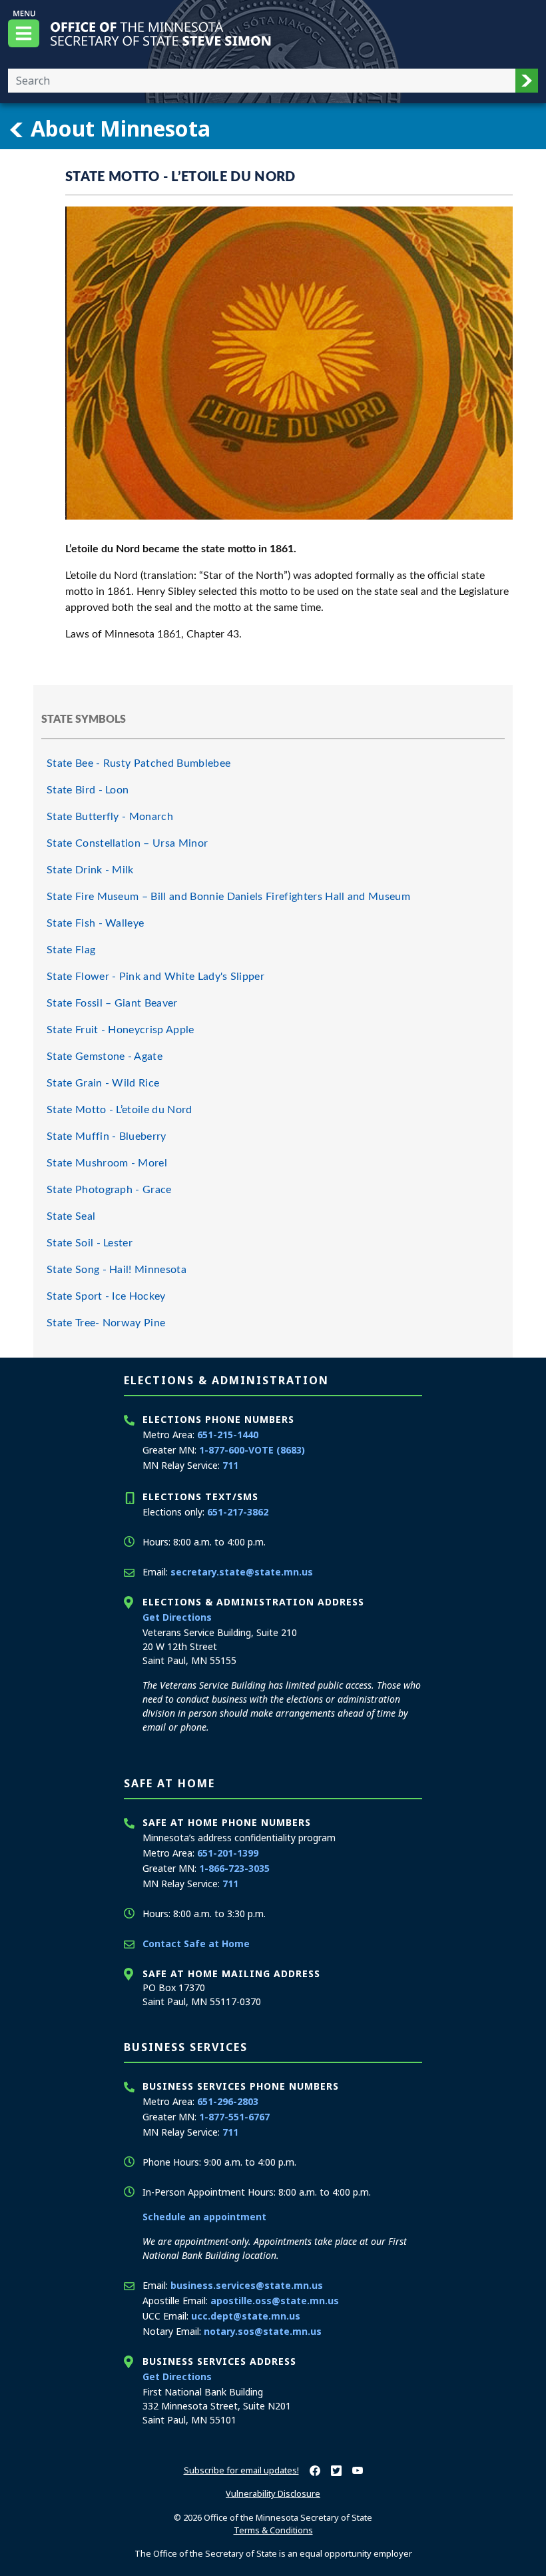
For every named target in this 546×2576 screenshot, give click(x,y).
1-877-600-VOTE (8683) (252, 1450)
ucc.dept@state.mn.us (246, 2316)
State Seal (71, 1216)
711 (230, 1465)
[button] (527, 81)
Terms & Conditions (273, 2530)
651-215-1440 (228, 1435)
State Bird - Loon (88, 790)
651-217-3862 (238, 1512)
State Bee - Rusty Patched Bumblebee (138, 763)
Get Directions (177, 1617)
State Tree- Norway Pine (106, 1323)
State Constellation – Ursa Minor (127, 843)
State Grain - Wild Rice (103, 1083)
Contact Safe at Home (196, 1943)
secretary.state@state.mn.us (242, 1572)
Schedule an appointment (204, 2217)
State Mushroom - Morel (107, 1163)
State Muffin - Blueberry (107, 1136)
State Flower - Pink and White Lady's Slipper (155, 977)
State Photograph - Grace (109, 1190)
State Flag (71, 950)
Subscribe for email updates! (241, 2470)
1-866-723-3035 (234, 1868)
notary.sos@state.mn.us (263, 2331)
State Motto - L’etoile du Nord (120, 1110)
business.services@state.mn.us (247, 2285)
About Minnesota (118, 128)
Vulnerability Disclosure (273, 2493)
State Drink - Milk (90, 870)
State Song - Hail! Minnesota (117, 1270)
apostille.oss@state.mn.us (275, 2301)
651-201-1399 (228, 1853)
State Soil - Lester (90, 1243)
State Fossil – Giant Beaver (112, 1003)
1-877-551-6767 (234, 2117)
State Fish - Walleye (95, 923)
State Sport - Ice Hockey (106, 1296)
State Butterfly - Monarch (110, 817)
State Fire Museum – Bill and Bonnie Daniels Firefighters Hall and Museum (228, 897)
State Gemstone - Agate (105, 1057)
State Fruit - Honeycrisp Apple (121, 1030)
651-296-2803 (228, 2101)
